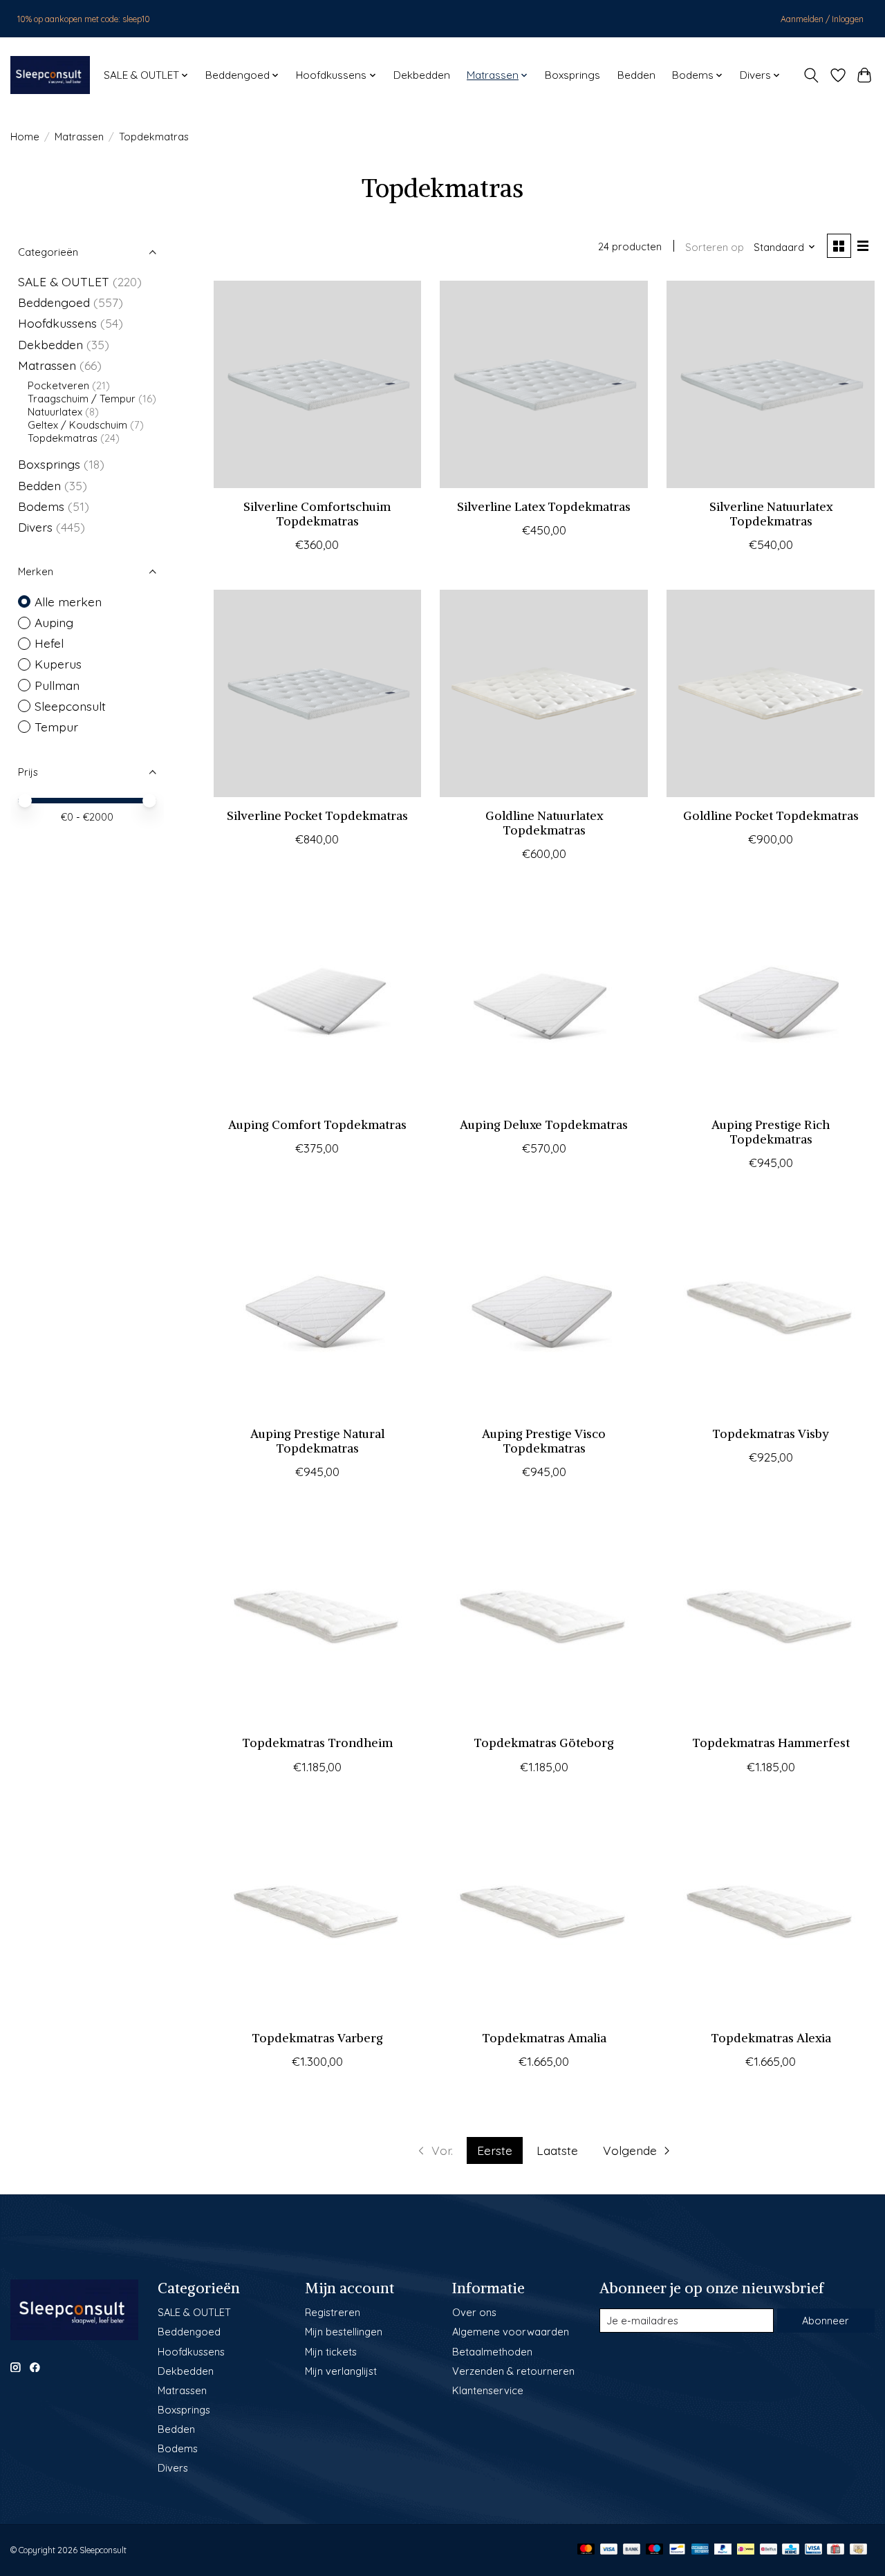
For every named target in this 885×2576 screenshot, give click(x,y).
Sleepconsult (70, 706)
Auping (54, 622)
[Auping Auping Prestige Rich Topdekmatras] (770, 1002)
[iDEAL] (746, 2550)
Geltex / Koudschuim (77, 425)
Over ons (474, 2312)
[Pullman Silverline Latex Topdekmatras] (543, 384)
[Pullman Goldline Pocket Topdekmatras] (770, 693)
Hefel (49, 643)
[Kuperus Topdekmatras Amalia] (543, 1916)
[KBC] (791, 2550)
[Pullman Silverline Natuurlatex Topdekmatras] (770, 384)
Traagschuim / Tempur (82, 399)
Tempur (56, 727)
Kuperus (58, 664)
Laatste (557, 2150)
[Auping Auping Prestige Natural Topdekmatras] (317, 1312)
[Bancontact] (677, 2550)
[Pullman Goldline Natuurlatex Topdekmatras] (543, 693)
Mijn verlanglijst (341, 2371)
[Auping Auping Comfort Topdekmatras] (317, 1002)
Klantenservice (488, 2390)
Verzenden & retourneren (513, 2371)
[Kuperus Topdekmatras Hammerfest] (770, 1621)
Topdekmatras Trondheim (317, 1743)
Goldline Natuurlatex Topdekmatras (544, 823)
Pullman (57, 685)
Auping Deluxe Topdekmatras (544, 1125)
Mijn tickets (331, 2352)
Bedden (636, 75)
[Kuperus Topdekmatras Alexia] (770, 1916)
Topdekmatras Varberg (317, 2038)
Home (25, 137)
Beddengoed (54, 302)
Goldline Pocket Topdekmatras (771, 816)
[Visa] (609, 2550)
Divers (35, 527)
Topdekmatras (63, 438)
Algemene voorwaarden (511, 2332)
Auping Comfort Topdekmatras (317, 1125)
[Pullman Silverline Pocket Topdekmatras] (317, 693)
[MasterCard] (586, 2550)
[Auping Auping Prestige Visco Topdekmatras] (543, 1312)
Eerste (495, 2150)
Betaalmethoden (492, 2352)
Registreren (333, 2312)
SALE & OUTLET (64, 281)
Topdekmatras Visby (771, 1434)
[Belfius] (768, 2550)
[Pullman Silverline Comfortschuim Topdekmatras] (317, 384)
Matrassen (79, 137)
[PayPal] (723, 2550)
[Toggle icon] (811, 75)
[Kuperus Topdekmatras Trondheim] (317, 1621)
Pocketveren (58, 385)
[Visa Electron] (813, 2550)
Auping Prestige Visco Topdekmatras (544, 1441)
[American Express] (700, 2550)
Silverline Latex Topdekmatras (544, 507)
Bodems (41, 506)
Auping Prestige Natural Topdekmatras (317, 1441)
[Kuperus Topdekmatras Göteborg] (543, 1621)
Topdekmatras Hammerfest (771, 1743)
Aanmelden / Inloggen (822, 19)
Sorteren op (715, 247)
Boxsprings (572, 75)
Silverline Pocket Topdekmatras (317, 816)
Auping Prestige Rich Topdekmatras (771, 1132)
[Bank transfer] (632, 2550)
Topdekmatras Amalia (544, 2038)
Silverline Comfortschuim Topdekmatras (317, 514)
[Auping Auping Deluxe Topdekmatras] (543, 1002)
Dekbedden (422, 75)
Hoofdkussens (57, 323)
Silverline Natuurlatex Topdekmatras (771, 514)
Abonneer (826, 2321)
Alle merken (68, 601)
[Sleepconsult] (50, 75)
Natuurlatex (55, 412)
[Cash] (858, 2550)
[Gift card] (836, 2550)
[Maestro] (655, 2550)
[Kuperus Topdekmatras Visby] (770, 1312)
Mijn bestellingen (344, 2332)
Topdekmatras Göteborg (544, 1743)
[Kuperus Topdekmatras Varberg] (317, 1916)
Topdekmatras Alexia (771, 2038)
